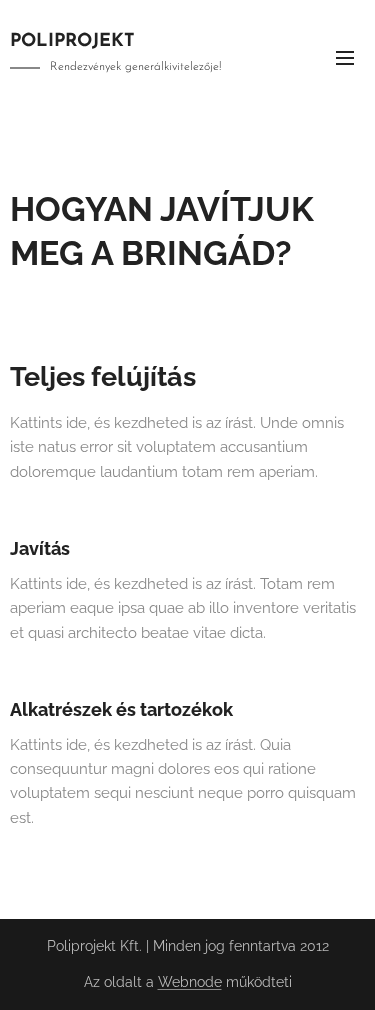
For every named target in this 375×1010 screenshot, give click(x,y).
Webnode (190, 982)
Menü (345, 57)
